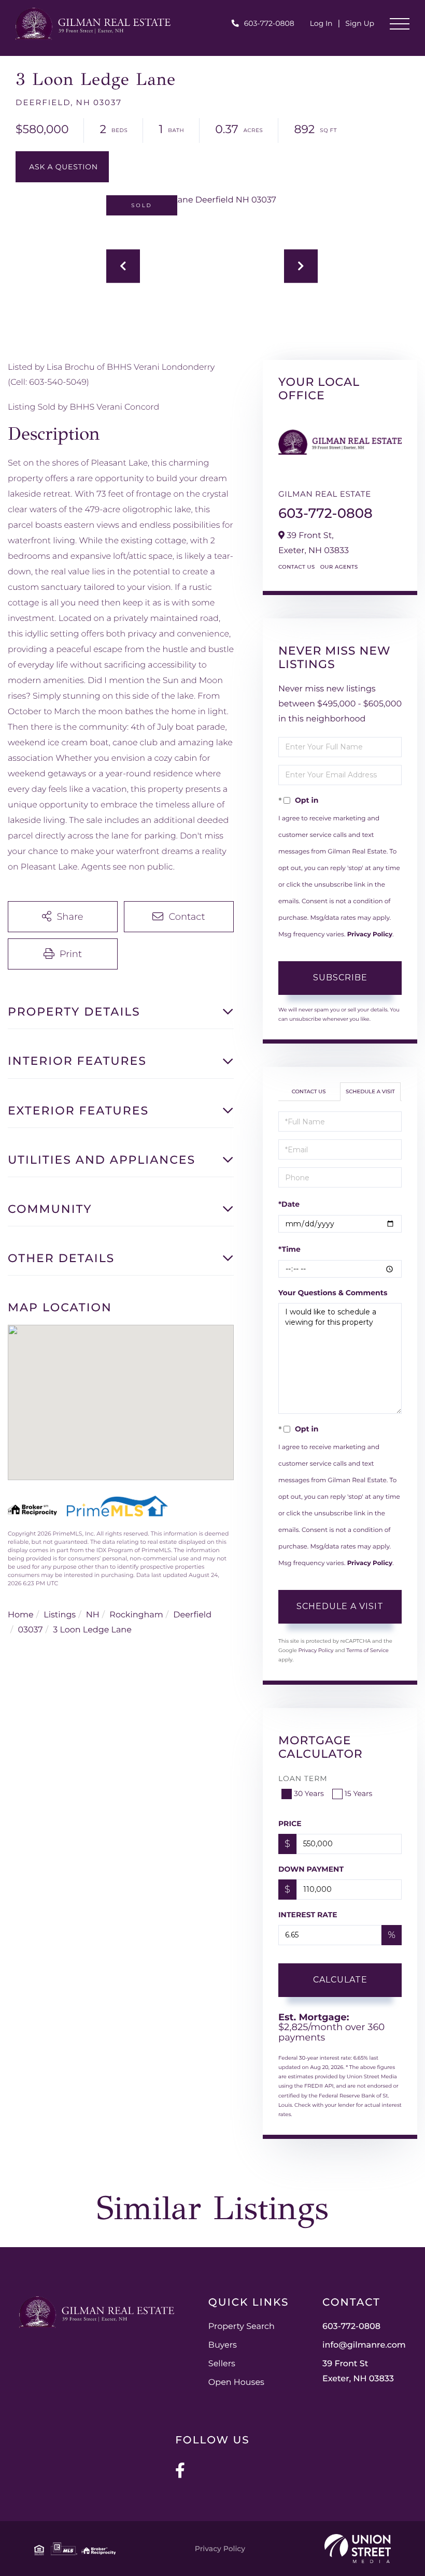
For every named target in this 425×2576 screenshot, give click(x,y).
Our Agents (339, 567)
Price (290, 1824)
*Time (289, 1249)
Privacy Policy (370, 935)
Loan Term (303, 1778)
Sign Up (360, 23)
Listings (60, 1615)
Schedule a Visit (370, 1091)
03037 (31, 1630)
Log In (321, 23)
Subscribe (340, 978)
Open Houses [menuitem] (236, 2383)
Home (21, 1615)
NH (93, 1615)
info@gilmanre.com (364, 2345)
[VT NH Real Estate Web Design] (358, 2549)
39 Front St (358, 2371)
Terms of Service (367, 1650)
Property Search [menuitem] (242, 2327)
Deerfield (192, 1615)
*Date (289, 1204)
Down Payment (311, 1869)
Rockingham (136, 1615)
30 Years (309, 1793)
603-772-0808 (269, 23)
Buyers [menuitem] (223, 2345)
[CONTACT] (62, 167)
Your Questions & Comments (333, 1293)
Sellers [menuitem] (222, 2364)
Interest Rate (308, 1915)
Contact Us (297, 567)
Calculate (340, 1980)
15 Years (359, 1793)
